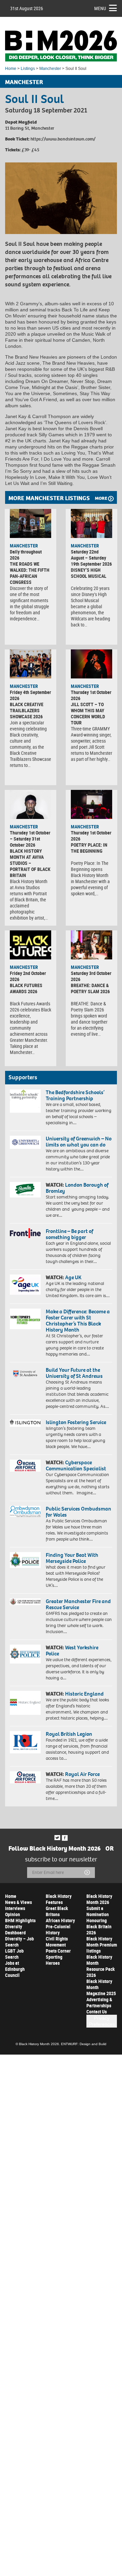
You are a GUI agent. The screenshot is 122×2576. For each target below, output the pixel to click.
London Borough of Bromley (77, 1188)
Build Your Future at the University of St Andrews (74, 1373)
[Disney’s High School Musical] (91, 523)
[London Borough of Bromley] (25, 1190)
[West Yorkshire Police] (25, 1654)
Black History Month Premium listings (102, 1945)
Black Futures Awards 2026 (26, 988)
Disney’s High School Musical (89, 573)
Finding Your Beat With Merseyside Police (72, 1558)
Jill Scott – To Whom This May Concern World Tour (88, 713)
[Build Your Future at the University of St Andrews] (25, 1374)
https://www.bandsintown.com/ (63, 139)
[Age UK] (25, 1285)
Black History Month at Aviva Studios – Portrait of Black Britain (30, 863)
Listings (28, 69)
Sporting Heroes (54, 1960)
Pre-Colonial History (58, 1929)
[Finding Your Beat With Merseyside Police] (25, 1560)
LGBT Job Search (14, 1954)
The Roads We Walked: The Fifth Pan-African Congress (30, 573)
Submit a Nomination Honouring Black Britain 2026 (99, 1920)
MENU (100, 8)
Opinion (13, 1914)
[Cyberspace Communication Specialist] (25, 1465)
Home (11, 69)
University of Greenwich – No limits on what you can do (79, 1142)
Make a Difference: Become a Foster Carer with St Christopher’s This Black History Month (78, 1321)
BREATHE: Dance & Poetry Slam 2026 (90, 988)
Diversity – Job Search (19, 1942)
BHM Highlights (20, 1920)
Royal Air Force (82, 1774)
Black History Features (59, 1899)
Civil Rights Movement (57, 1942)
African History (60, 1920)
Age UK (73, 1277)
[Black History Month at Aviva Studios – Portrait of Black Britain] (30, 804)
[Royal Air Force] (25, 1777)
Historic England (84, 1694)
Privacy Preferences (102, 2021)
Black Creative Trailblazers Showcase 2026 (27, 710)
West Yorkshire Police (72, 1651)
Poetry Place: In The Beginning (89, 848)
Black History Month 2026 (99, 1899)
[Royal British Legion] (25, 1742)
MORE (101, 498)
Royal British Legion (69, 1734)
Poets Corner (58, 1951)
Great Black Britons (57, 1911)
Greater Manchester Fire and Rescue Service (78, 1604)
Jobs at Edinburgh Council (15, 1969)
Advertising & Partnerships (99, 2002)
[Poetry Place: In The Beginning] (91, 804)
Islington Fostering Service (76, 1422)
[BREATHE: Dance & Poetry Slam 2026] (91, 945)
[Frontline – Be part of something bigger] (25, 1233)
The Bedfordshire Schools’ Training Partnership (75, 1095)
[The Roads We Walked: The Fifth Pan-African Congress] (30, 523)
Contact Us (97, 2012)
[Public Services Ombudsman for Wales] (25, 1511)
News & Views (18, 1902)
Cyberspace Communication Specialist (76, 1465)
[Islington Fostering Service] (25, 1423)
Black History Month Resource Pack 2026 (101, 1966)
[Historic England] (25, 1703)
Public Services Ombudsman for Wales (78, 1512)
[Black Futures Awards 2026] (30, 945)
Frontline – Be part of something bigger (69, 1234)
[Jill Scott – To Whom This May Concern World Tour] (91, 664)
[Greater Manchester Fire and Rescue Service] (25, 1602)
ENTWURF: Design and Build (84, 2044)
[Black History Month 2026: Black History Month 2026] (61, 46)
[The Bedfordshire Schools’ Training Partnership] (25, 1101)
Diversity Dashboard (15, 1929)
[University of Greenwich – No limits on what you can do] (25, 1142)
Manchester (50, 69)
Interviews (15, 1908)
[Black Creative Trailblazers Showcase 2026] (30, 664)
